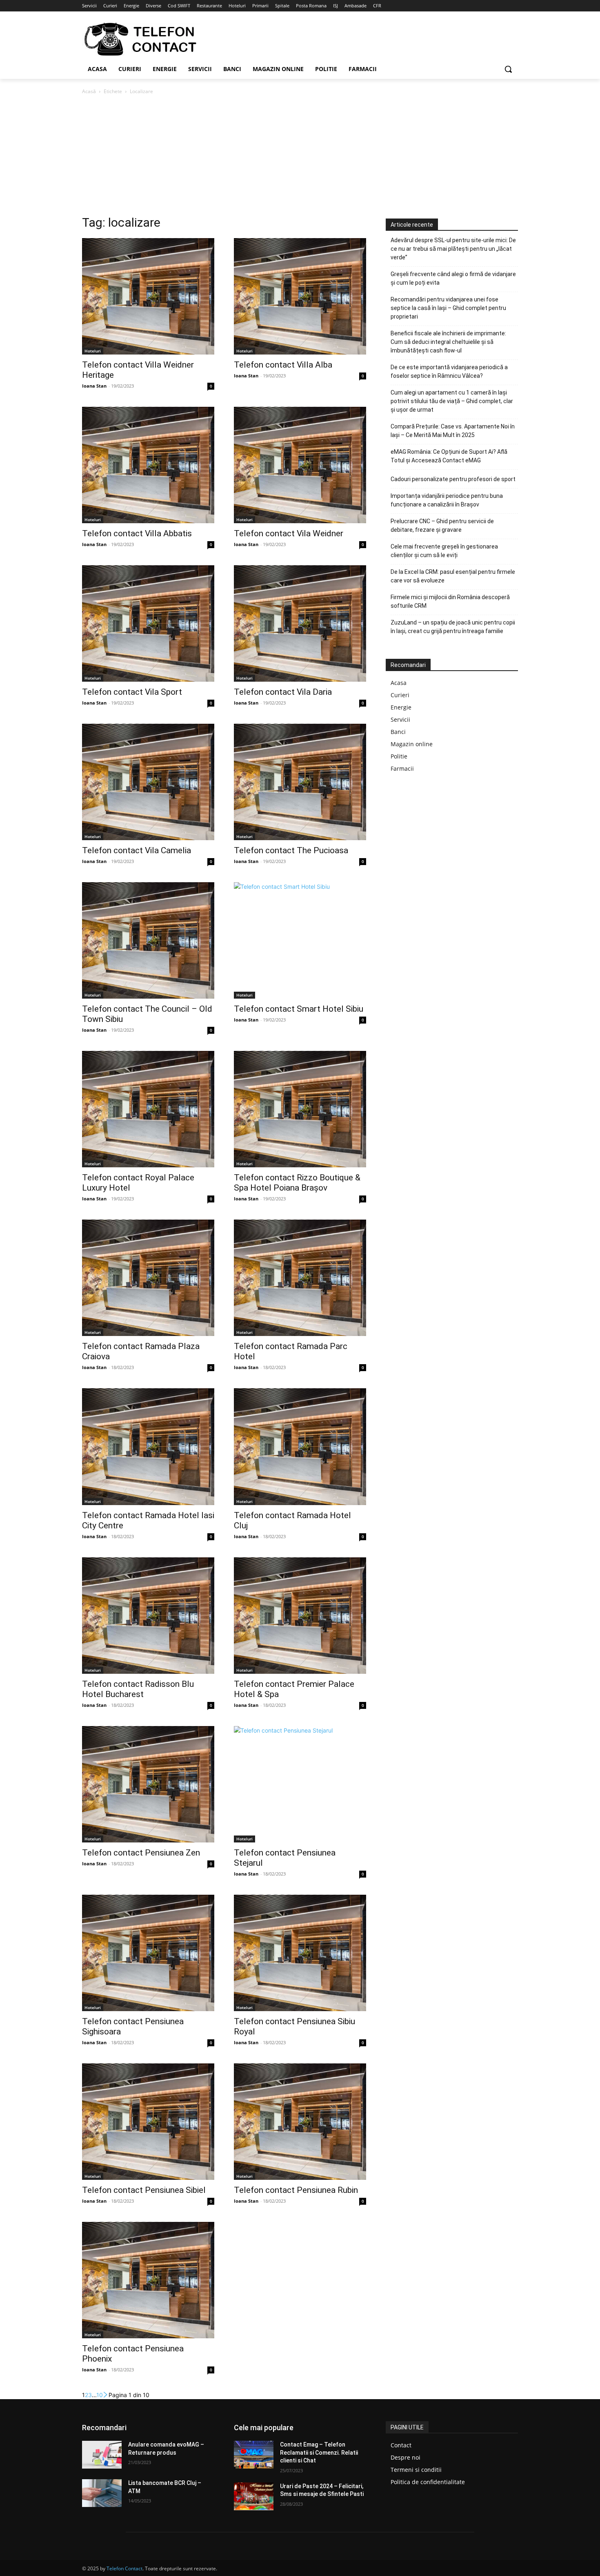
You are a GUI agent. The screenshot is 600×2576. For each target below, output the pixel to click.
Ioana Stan (94, 386)
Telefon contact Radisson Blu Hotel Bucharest (138, 1689)
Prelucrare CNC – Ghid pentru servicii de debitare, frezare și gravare (442, 525)
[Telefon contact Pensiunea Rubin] (300, 2122)
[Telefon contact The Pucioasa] (300, 782)
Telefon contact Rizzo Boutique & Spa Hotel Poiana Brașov (297, 1183)
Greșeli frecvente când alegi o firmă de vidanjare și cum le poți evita (453, 278)
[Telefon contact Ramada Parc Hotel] (300, 1278)
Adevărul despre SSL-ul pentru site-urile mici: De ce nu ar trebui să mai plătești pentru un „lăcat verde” (453, 249)
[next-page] (106, 2395)
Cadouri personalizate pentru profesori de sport (453, 479)
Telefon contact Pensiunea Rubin (296, 2190)
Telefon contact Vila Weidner (289, 533)
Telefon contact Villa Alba (283, 365)
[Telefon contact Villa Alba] (300, 296)
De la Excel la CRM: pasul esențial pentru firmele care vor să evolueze (453, 576)
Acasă (89, 91)
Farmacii (402, 768)
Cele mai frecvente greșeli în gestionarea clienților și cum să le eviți (444, 551)
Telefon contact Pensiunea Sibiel (144, 2190)
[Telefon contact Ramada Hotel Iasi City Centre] (148, 1446)
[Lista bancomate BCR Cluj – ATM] (102, 2493)
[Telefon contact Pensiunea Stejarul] (300, 1784)
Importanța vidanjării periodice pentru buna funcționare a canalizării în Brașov (447, 500)
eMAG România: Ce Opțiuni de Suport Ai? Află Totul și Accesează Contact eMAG (449, 456)
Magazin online (412, 744)
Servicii (400, 719)
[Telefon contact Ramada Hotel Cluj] (300, 1446)
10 (100, 2395)
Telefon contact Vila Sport (132, 692)
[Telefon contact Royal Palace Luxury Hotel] (148, 1109)
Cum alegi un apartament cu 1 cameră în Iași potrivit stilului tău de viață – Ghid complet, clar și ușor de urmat (452, 401)
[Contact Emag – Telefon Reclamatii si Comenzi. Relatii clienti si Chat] (254, 2455)
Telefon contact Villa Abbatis (137, 533)
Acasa (399, 683)
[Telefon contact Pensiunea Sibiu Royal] (300, 1953)
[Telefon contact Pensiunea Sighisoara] (148, 1953)
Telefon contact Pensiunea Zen (141, 1853)
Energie (401, 707)
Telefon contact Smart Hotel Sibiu (299, 1009)
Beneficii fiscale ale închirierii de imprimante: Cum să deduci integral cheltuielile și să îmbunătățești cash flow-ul (448, 342)
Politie (399, 756)
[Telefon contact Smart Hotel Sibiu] (300, 940)
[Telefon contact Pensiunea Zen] (148, 1784)
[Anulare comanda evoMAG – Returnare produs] (102, 2455)
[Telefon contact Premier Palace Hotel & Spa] (300, 1616)
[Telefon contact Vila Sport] (148, 623)
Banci (398, 732)
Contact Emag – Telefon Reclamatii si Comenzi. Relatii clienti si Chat (319, 2452)
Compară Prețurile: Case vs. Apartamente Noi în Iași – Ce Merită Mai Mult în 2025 (453, 431)
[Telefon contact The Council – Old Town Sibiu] (148, 940)
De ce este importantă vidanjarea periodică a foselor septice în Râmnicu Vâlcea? (449, 371)
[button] (508, 69)
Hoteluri (93, 351)
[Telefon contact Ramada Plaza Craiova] (148, 1278)
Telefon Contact (124, 2568)
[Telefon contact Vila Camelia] (148, 782)
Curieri (400, 695)
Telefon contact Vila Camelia (137, 850)
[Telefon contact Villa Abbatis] (148, 465)
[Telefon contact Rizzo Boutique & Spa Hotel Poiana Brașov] (300, 1109)
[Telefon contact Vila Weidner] (300, 465)
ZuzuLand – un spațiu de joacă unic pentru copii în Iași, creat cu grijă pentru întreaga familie (453, 627)
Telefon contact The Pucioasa (291, 850)
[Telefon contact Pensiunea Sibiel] (148, 2122)
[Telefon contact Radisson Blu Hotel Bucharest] (148, 1616)
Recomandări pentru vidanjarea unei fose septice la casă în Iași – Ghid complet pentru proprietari (448, 308)
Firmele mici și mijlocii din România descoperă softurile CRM (450, 601)
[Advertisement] (300, 157)
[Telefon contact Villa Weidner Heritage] (148, 296)
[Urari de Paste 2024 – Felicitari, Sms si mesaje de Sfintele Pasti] (254, 2496)
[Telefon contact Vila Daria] (300, 623)
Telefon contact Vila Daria (283, 692)
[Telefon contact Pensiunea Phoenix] (148, 2280)
